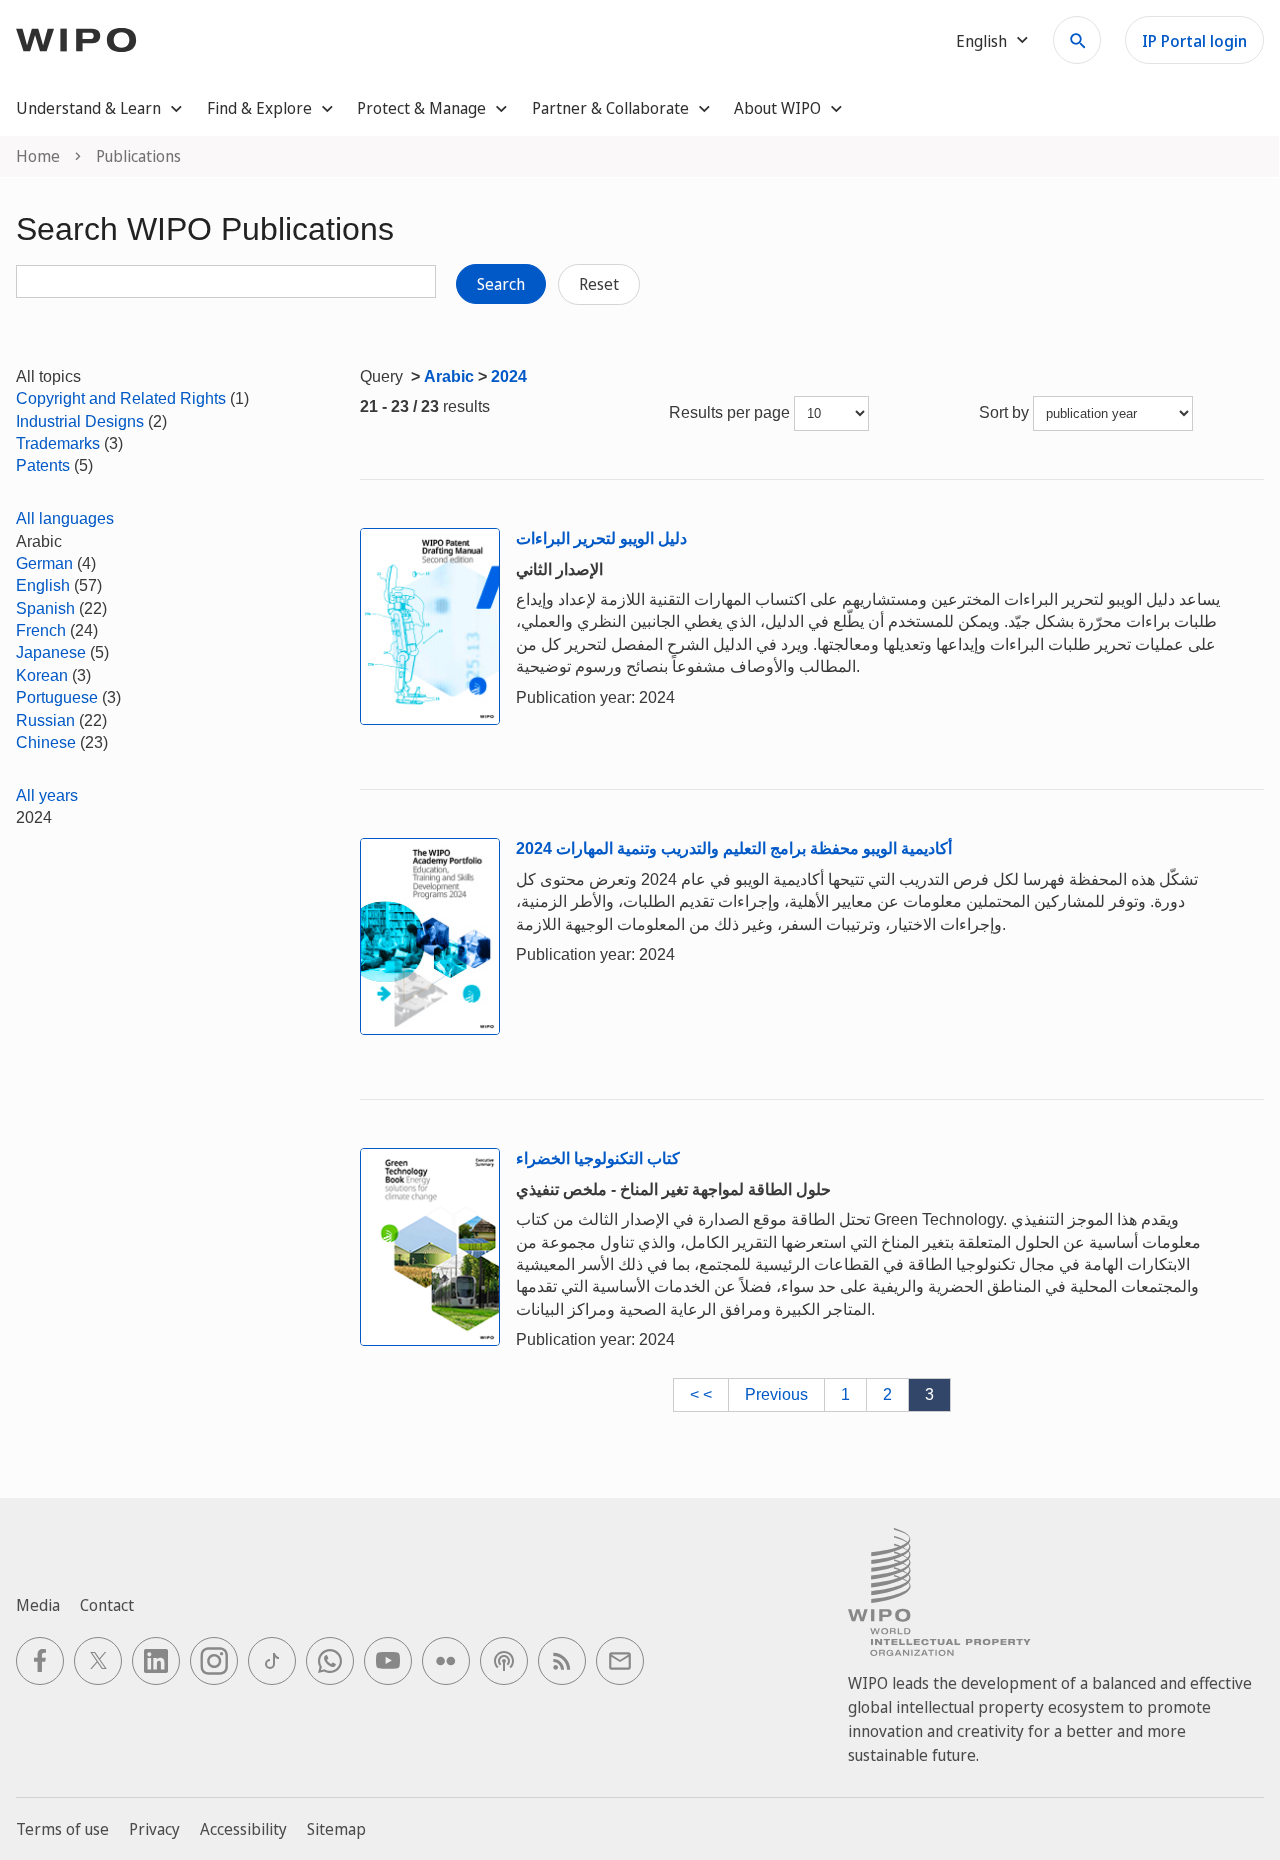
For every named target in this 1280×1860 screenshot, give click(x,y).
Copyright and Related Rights (121, 398)
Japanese (51, 652)
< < (701, 1394)
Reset (599, 284)
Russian (45, 720)
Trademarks (58, 443)
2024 (509, 376)
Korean (42, 675)
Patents (43, 465)
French (41, 630)
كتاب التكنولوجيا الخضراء (598, 1158)
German (44, 563)
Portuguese (57, 697)
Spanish (45, 608)
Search (501, 284)
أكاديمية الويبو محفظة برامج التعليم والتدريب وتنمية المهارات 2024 (734, 848)
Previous (776, 1394)
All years (47, 795)
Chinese (46, 742)
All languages (65, 518)
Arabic (449, 376)
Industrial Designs (80, 421)
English (43, 585)
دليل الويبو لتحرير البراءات (601, 538)
